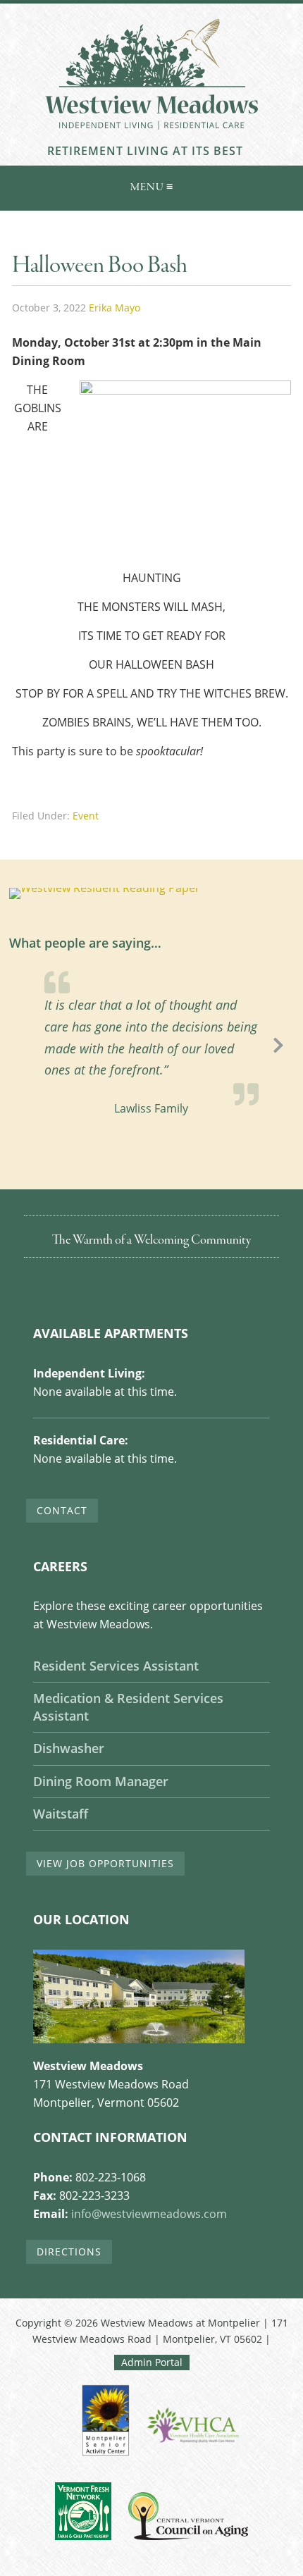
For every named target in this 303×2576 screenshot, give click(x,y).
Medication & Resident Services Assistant (128, 1707)
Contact (62, 1510)
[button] (151, 185)
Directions (69, 2252)
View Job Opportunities (105, 1863)
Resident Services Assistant (116, 1666)
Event (86, 816)
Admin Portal (152, 2362)
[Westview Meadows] (151, 136)
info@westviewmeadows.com (149, 2214)
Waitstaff (61, 1814)
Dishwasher (69, 1748)
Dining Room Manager (101, 1781)
